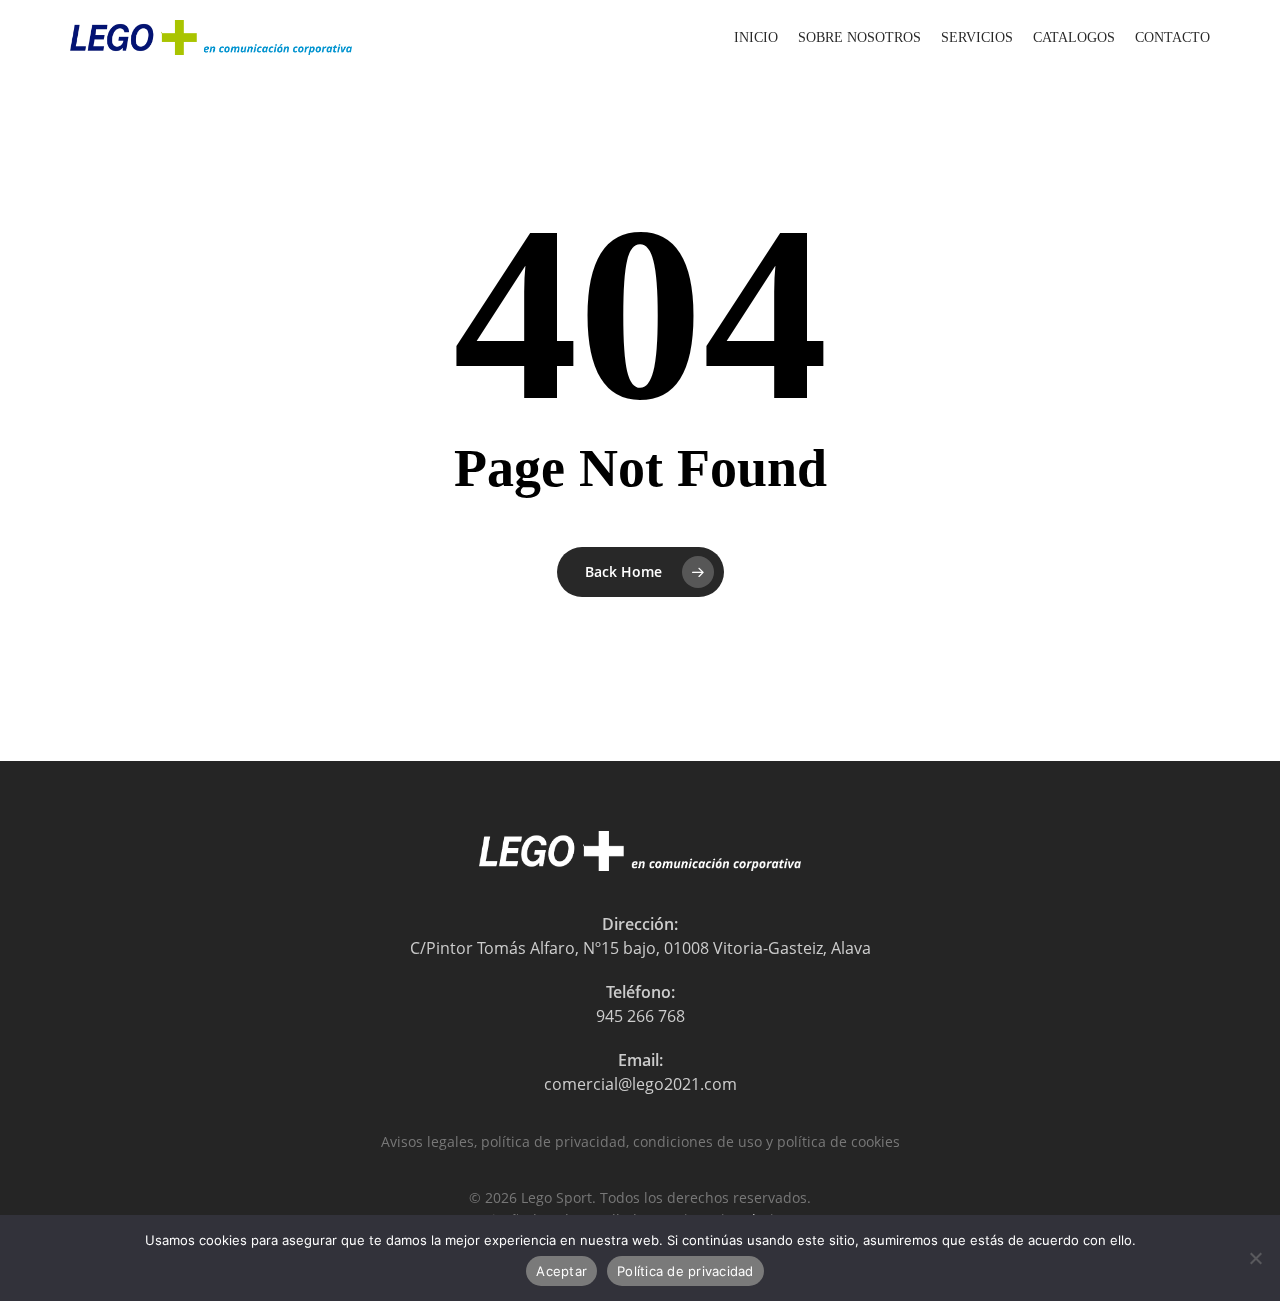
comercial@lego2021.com (640, 1084)
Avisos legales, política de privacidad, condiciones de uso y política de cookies (640, 1141)
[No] (1255, 1258)
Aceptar (561, 1271)
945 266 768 (640, 1016)
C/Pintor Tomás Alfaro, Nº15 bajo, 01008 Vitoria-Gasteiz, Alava (640, 948)
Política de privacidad (685, 1271)
